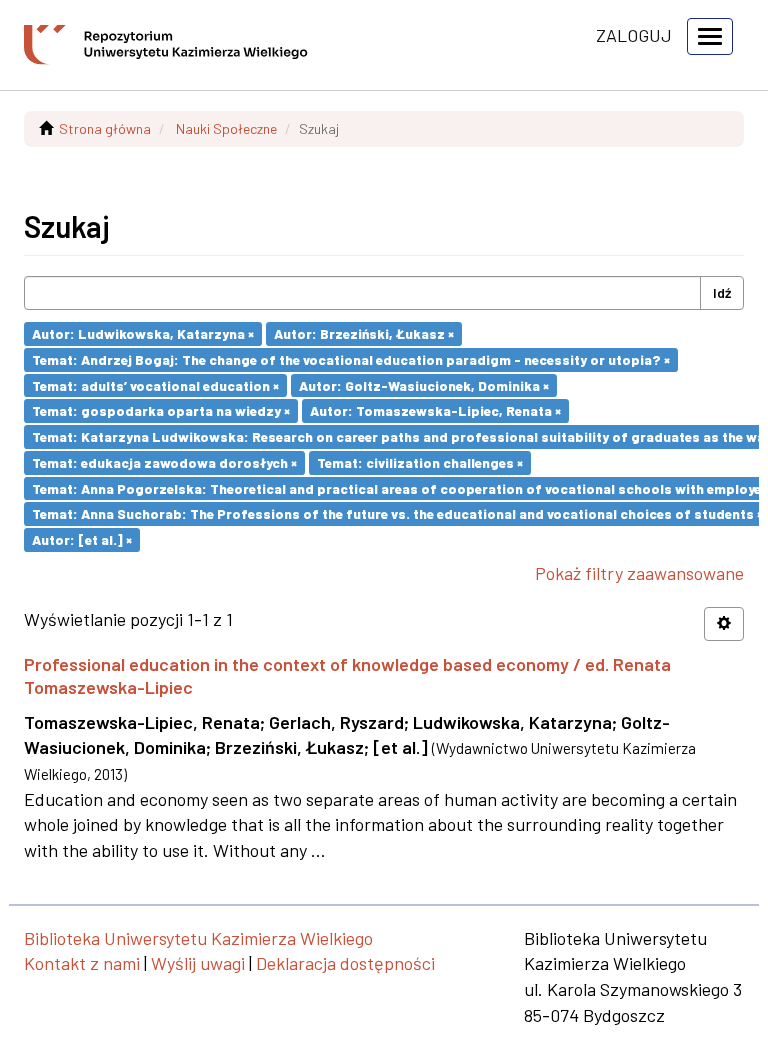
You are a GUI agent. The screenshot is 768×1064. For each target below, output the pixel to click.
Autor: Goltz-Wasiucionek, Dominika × (424, 384)
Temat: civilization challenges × (420, 462)
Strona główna (105, 128)
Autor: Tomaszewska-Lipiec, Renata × (435, 410)
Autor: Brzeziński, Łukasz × (364, 333)
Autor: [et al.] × (82, 539)
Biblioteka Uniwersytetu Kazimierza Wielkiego (198, 938)
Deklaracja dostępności (345, 963)
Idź (722, 292)
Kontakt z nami (82, 963)
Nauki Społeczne (226, 128)
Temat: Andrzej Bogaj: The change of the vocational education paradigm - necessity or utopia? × (351, 359)
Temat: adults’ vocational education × (155, 384)
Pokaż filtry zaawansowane (639, 573)
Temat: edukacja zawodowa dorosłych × (164, 462)
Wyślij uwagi (198, 963)
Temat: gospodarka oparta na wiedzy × (161, 410)
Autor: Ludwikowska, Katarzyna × (143, 333)
